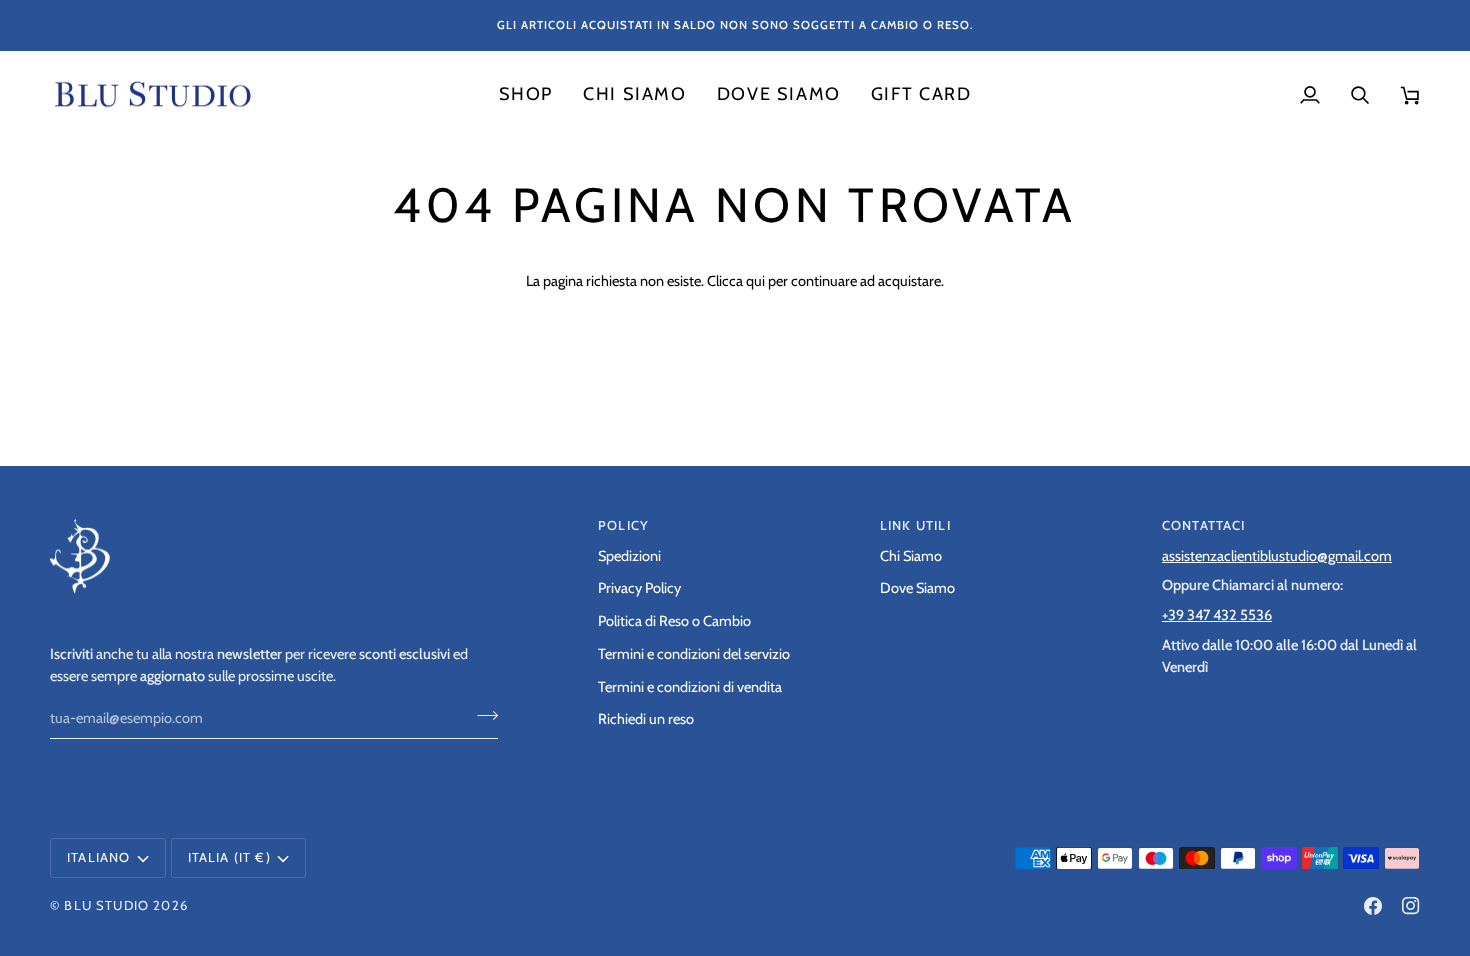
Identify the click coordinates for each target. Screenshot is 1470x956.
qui (755, 281)
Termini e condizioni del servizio (694, 654)
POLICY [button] (623, 525)
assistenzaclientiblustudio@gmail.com (1277, 556)
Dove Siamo (917, 588)
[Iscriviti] (481, 716)
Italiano (98, 857)
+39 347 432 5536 (1217, 615)
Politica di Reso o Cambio (674, 621)
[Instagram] (1411, 906)
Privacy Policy (639, 588)
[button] (526, 95)
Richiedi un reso (646, 719)
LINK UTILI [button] (915, 525)
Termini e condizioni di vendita (690, 687)
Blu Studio (106, 905)
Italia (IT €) (229, 857)
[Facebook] (1373, 906)
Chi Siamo (911, 556)
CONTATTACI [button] (1204, 525)
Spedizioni (629, 556)
